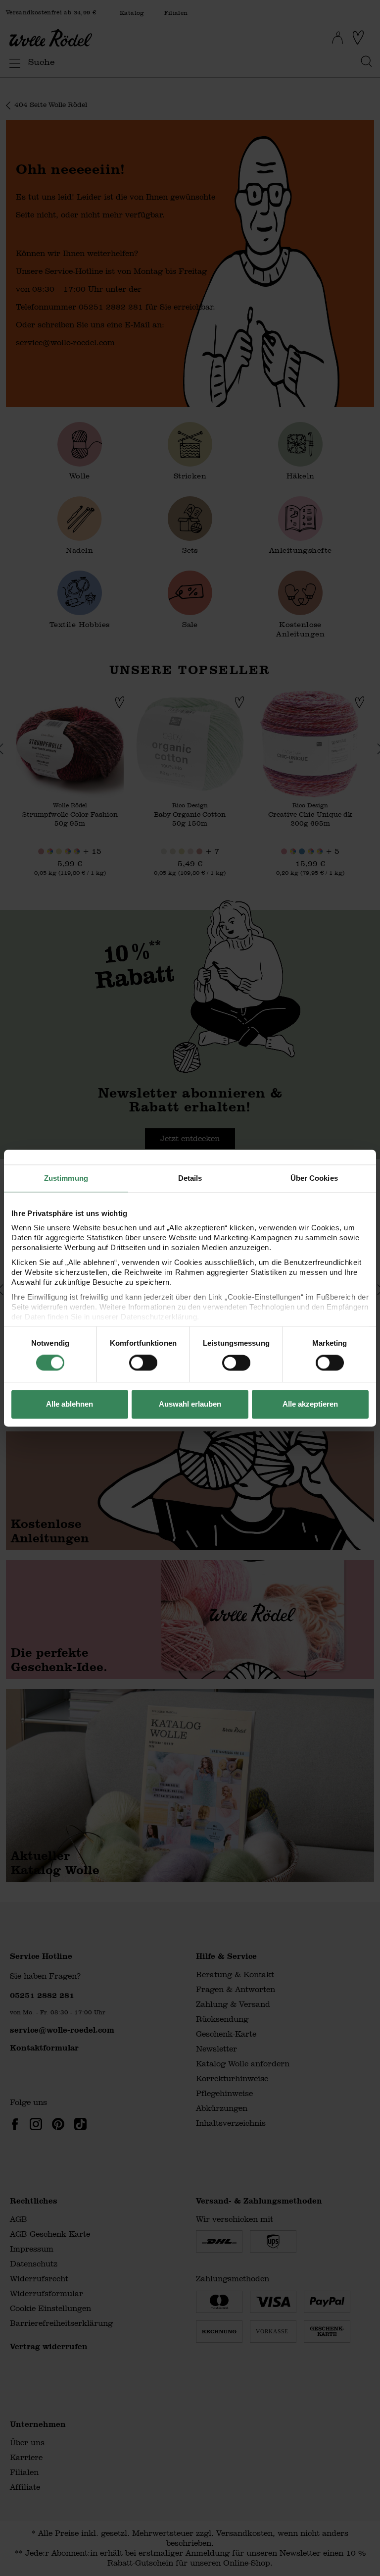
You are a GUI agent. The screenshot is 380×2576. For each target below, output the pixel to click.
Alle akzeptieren (310, 1404)
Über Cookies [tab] (314, 1178)
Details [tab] (190, 1178)
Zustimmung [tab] (66, 1178)
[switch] (143, 1363)
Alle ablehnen (70, 1404)
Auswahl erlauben (190, 1404)
